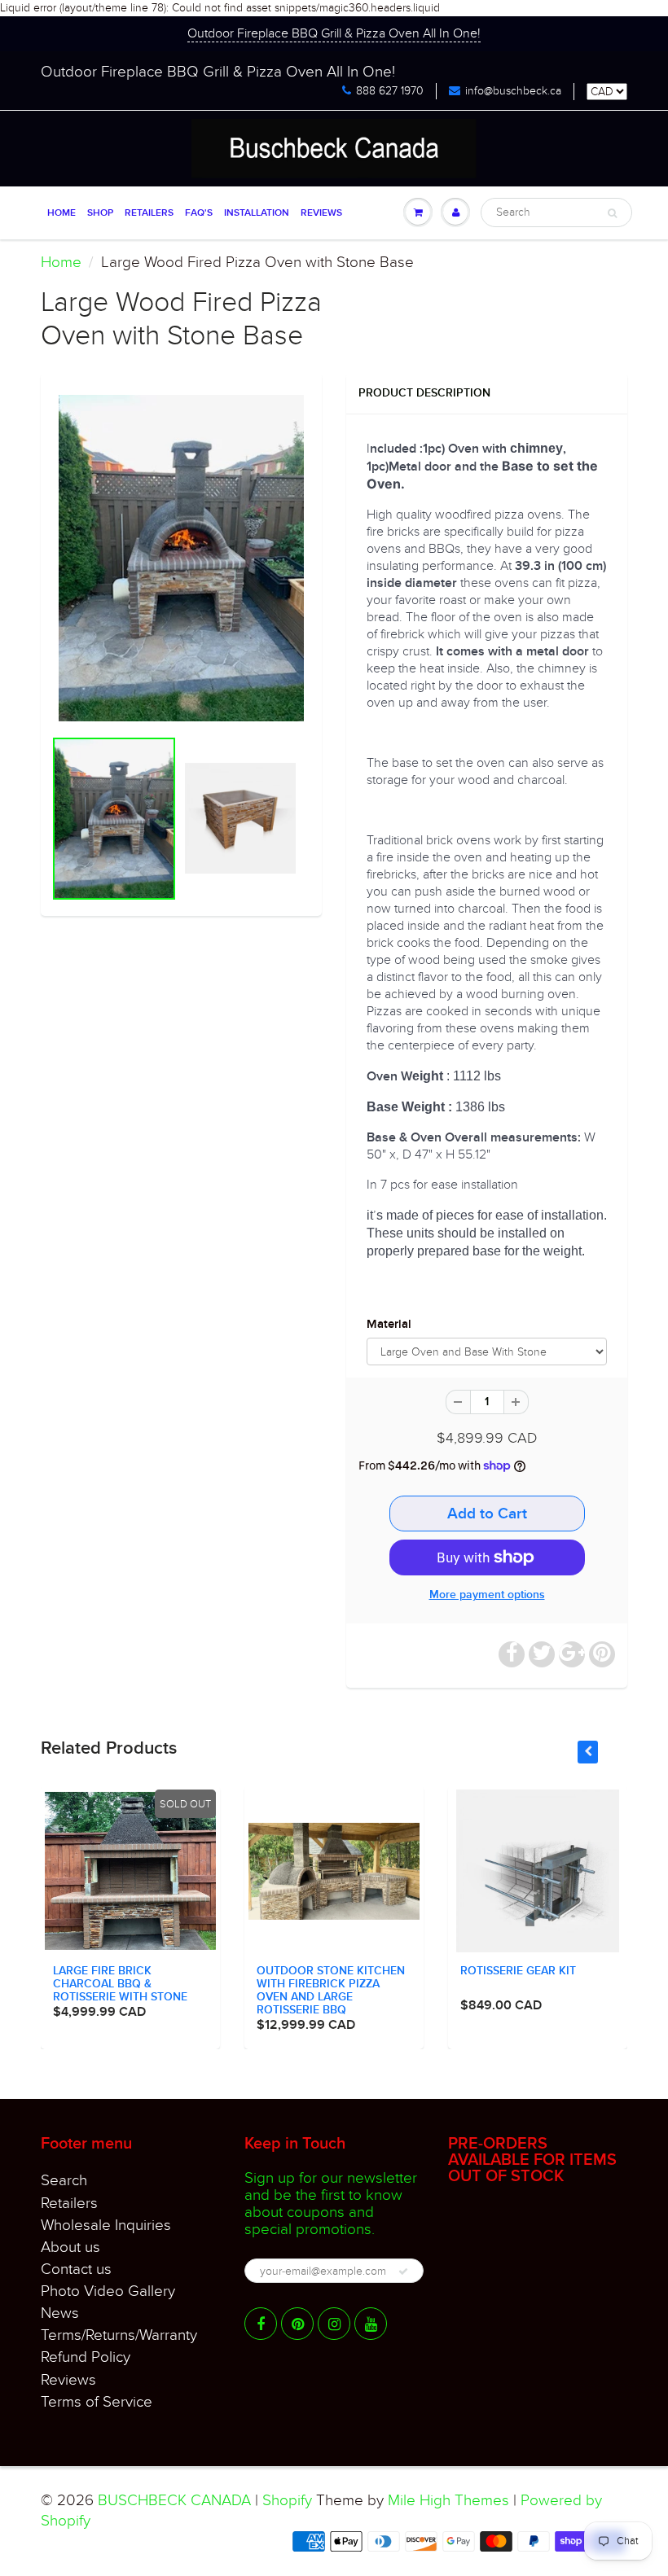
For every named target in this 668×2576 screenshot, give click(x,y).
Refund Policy (86, 2357)
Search (64, 2180)
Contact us (76, 2269)
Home (62, 213)
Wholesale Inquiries (106, 2225)
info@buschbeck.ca (513, 91)
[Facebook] (261, 2324)
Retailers (149, 213)
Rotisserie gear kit (518, 1971)
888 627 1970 (390, 91)
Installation (257, 213)
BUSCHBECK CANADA (174, 2500)
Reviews (321, 213)
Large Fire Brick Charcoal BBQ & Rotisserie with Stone (120, 1984)
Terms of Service (97, 2402)
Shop (100, 213)
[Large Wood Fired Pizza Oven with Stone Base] (181, 558)
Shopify (287, 2500)
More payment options (487, 1595)
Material (389, 1324)
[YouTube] (371, 2324)
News (60, 2313)
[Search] (612, 213)
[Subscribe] (403, 2272)
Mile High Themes (448, 2500)
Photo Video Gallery (108, 2291)
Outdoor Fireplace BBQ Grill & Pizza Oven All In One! (334, 33)
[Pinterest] (297, 2324)
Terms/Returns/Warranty (119, 2335)
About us (70, 2247)
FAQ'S (199, 213)
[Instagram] (334, 2324)
